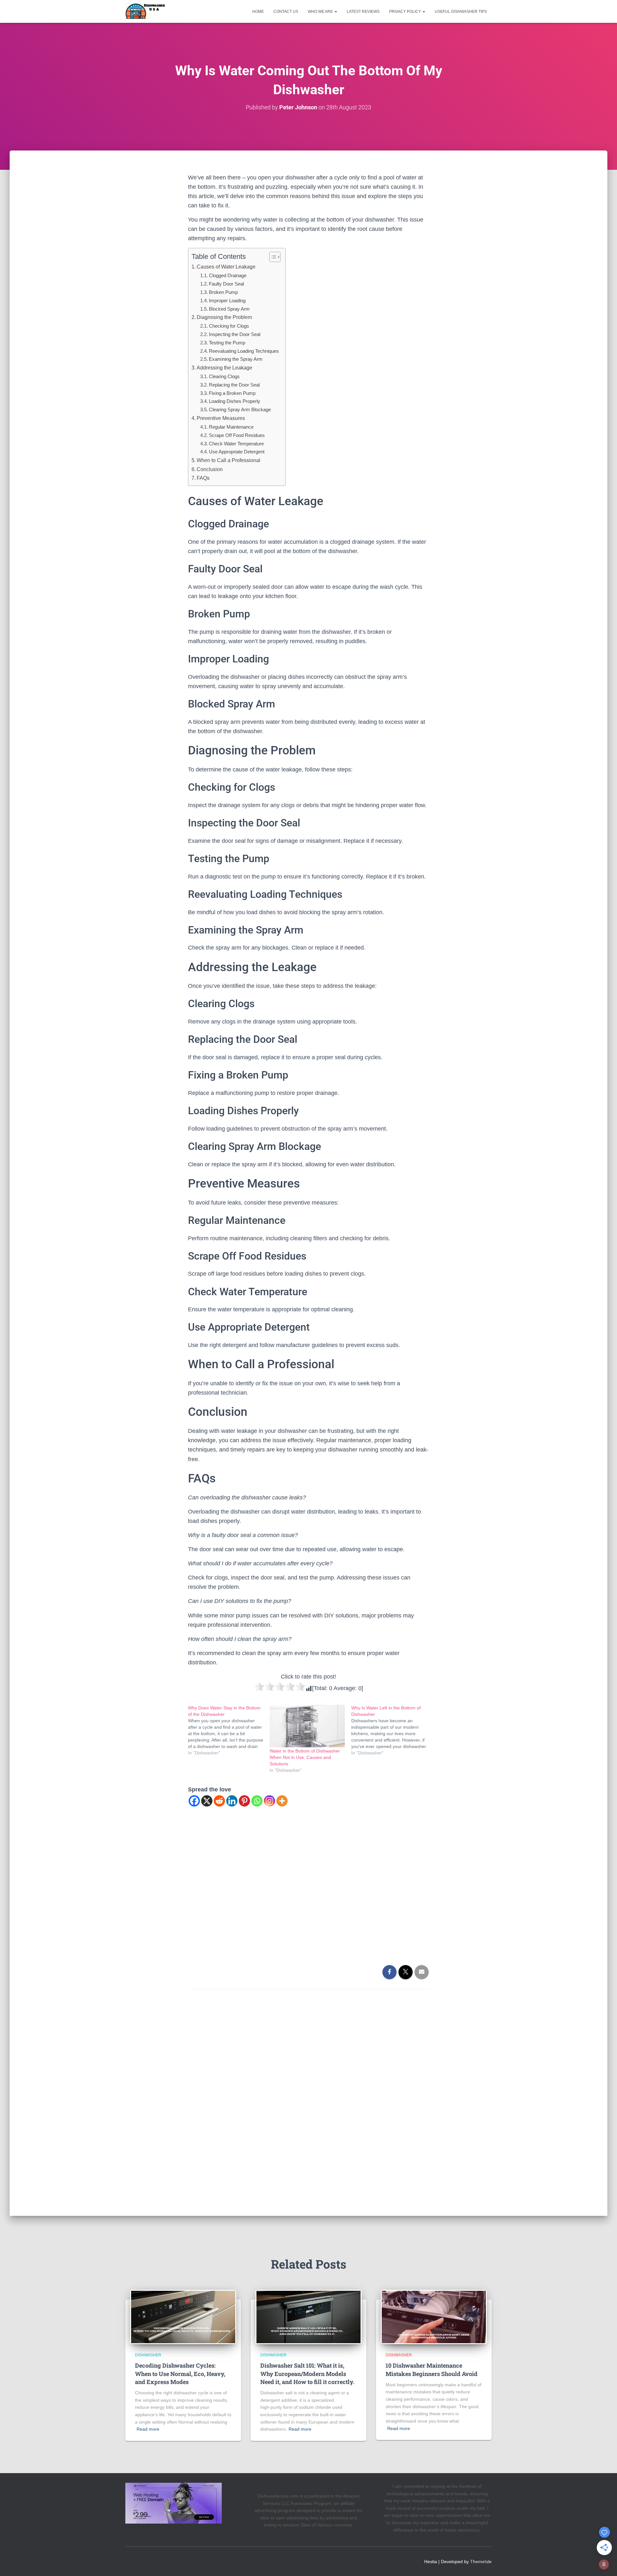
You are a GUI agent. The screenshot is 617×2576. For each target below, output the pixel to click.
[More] (282, 1801)
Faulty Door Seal (226, 284)
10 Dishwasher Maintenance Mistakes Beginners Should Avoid (432, 2369)
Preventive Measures (221, 418)
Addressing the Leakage (224, 368)
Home (258, 12)
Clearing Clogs (224, 376)
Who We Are (321, 12)
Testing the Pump (227, 343)
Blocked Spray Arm (229, 309)
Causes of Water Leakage (226, 267)
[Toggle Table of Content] (272, 257)
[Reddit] (219, 1801)
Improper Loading (227, 300)
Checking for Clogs (229, 326)
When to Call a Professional (228, 460)
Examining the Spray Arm (236, 359)
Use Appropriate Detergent (237, 452)
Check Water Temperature (236, 444)
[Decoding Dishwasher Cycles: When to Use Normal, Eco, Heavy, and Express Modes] (183, 2317)
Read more (148, 2429)
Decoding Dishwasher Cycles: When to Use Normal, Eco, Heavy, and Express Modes (180, 2373)
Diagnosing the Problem (224, 317)
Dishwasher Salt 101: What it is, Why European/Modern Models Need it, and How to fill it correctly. (307, 2373)
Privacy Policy (406, 12)
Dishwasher (148, 2355)
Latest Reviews (363, 12)
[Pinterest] (244, 1801)
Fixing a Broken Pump (232, 393)
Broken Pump (223, 292)
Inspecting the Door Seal (235, 334)
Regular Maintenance (231, 427)
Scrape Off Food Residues (237, 435)
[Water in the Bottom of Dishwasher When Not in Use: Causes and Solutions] (307, 1726)
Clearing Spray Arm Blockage (240, 410)
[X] (207, 1801)
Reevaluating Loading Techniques (244, 351)
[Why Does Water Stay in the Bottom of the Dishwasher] (229, 1730)
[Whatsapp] (257, 1801)
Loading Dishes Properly (235, 401)
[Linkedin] (232, 1801)
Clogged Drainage (228, 275)
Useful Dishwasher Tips (461, 12)
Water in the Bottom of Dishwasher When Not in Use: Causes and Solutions (305, 1757)
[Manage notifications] (604, 2564)
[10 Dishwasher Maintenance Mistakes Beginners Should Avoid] (434, 2317)
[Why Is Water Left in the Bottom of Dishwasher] (392, 1730)
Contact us (286, 12)
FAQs (203, 478)
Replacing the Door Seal (234, 385)
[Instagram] (269, 1801)
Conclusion (210, 469)
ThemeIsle (481, 2562)
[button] (335, 12)
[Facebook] (194, 1801)
